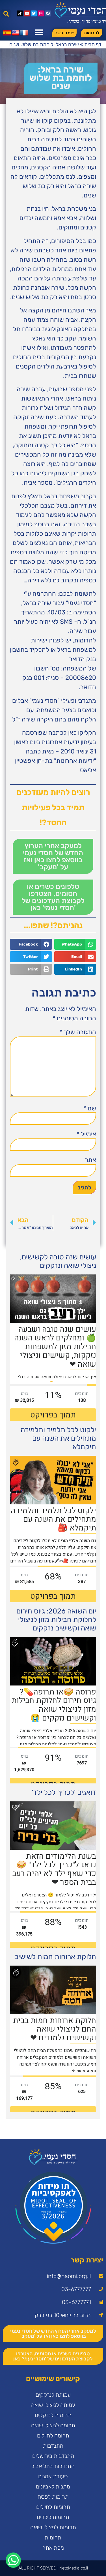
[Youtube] (27, 13)
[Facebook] (48, 13)
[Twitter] (34, 13)
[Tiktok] (20, 13)
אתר (90, 1160)
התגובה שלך (78, 1032)
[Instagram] (41, 13)
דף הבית (93, 44)
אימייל (86, 1134)
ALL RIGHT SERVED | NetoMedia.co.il (53, 2568)
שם (90, 1108)
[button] (6, 14)
